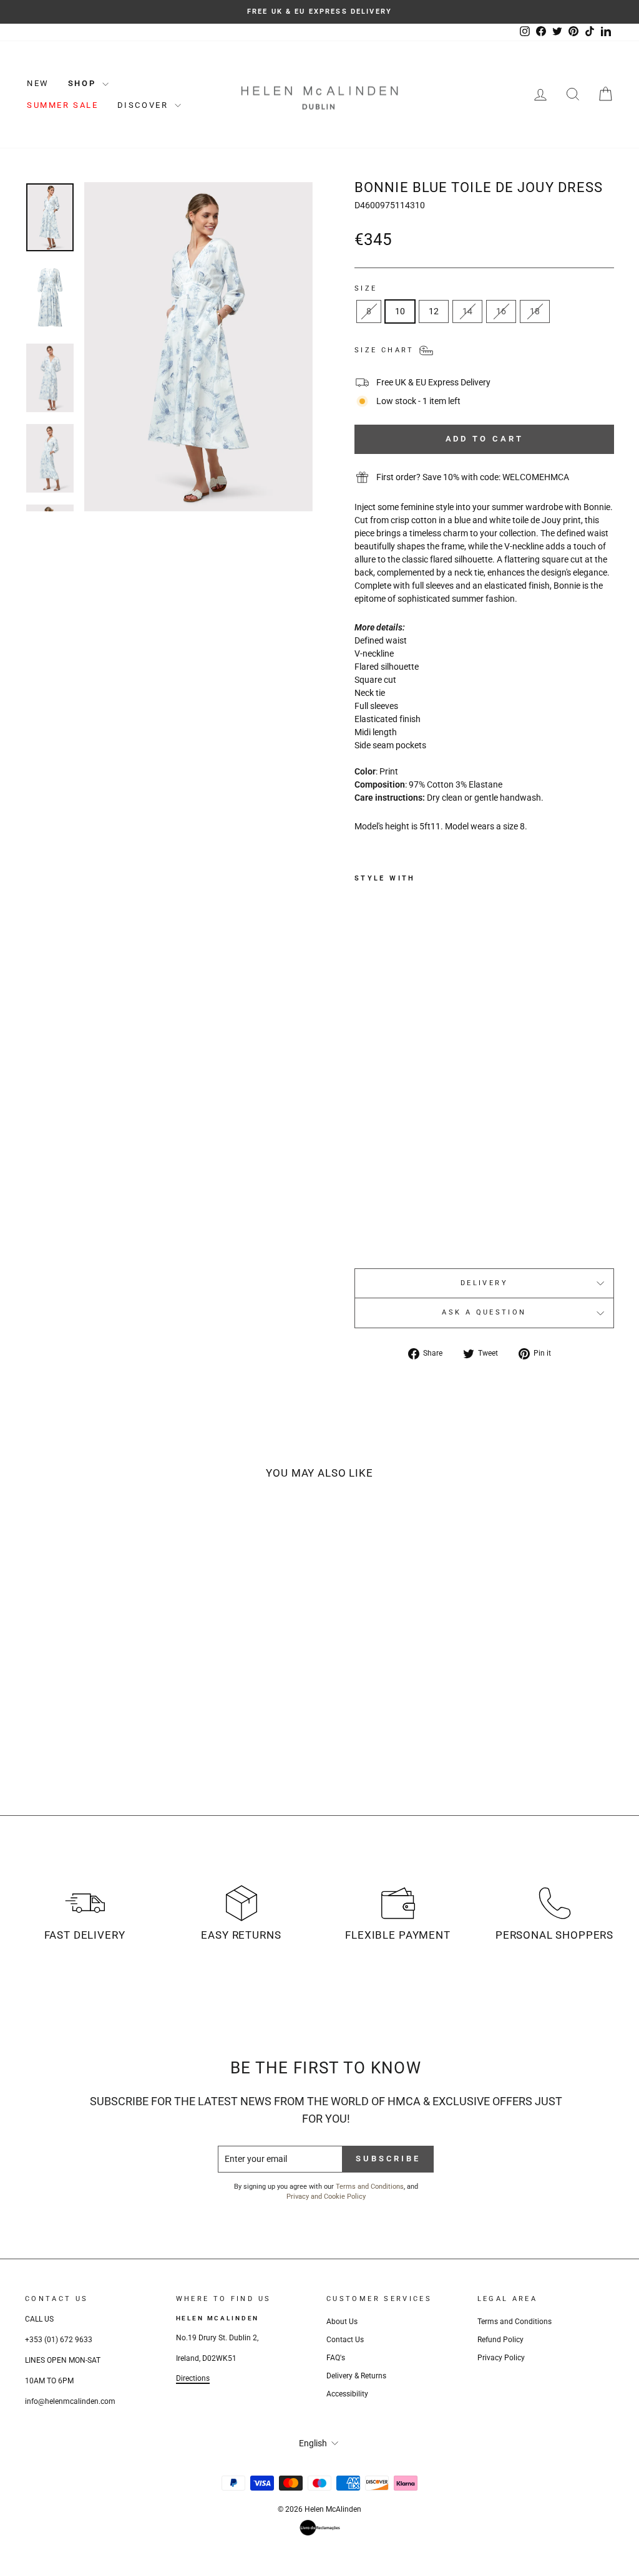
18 (535, 311)
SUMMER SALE (63, 105)
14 (467, 311)
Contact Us (345, 2340)
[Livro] (320, 2528)
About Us (342, 2322)
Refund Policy (500, 2340)
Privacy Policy (501, 2358)
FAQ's (336, 2358)
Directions (193, 2378)
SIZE (366, 288)
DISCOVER (144, 105)
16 (501, 311)
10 (400, 311)
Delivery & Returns (356, 2376)
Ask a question (484, 1312)
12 (434, 311)
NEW (38, 83)
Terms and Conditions (370, 2187)
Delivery (484, 1283)
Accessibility (347, 2394)
